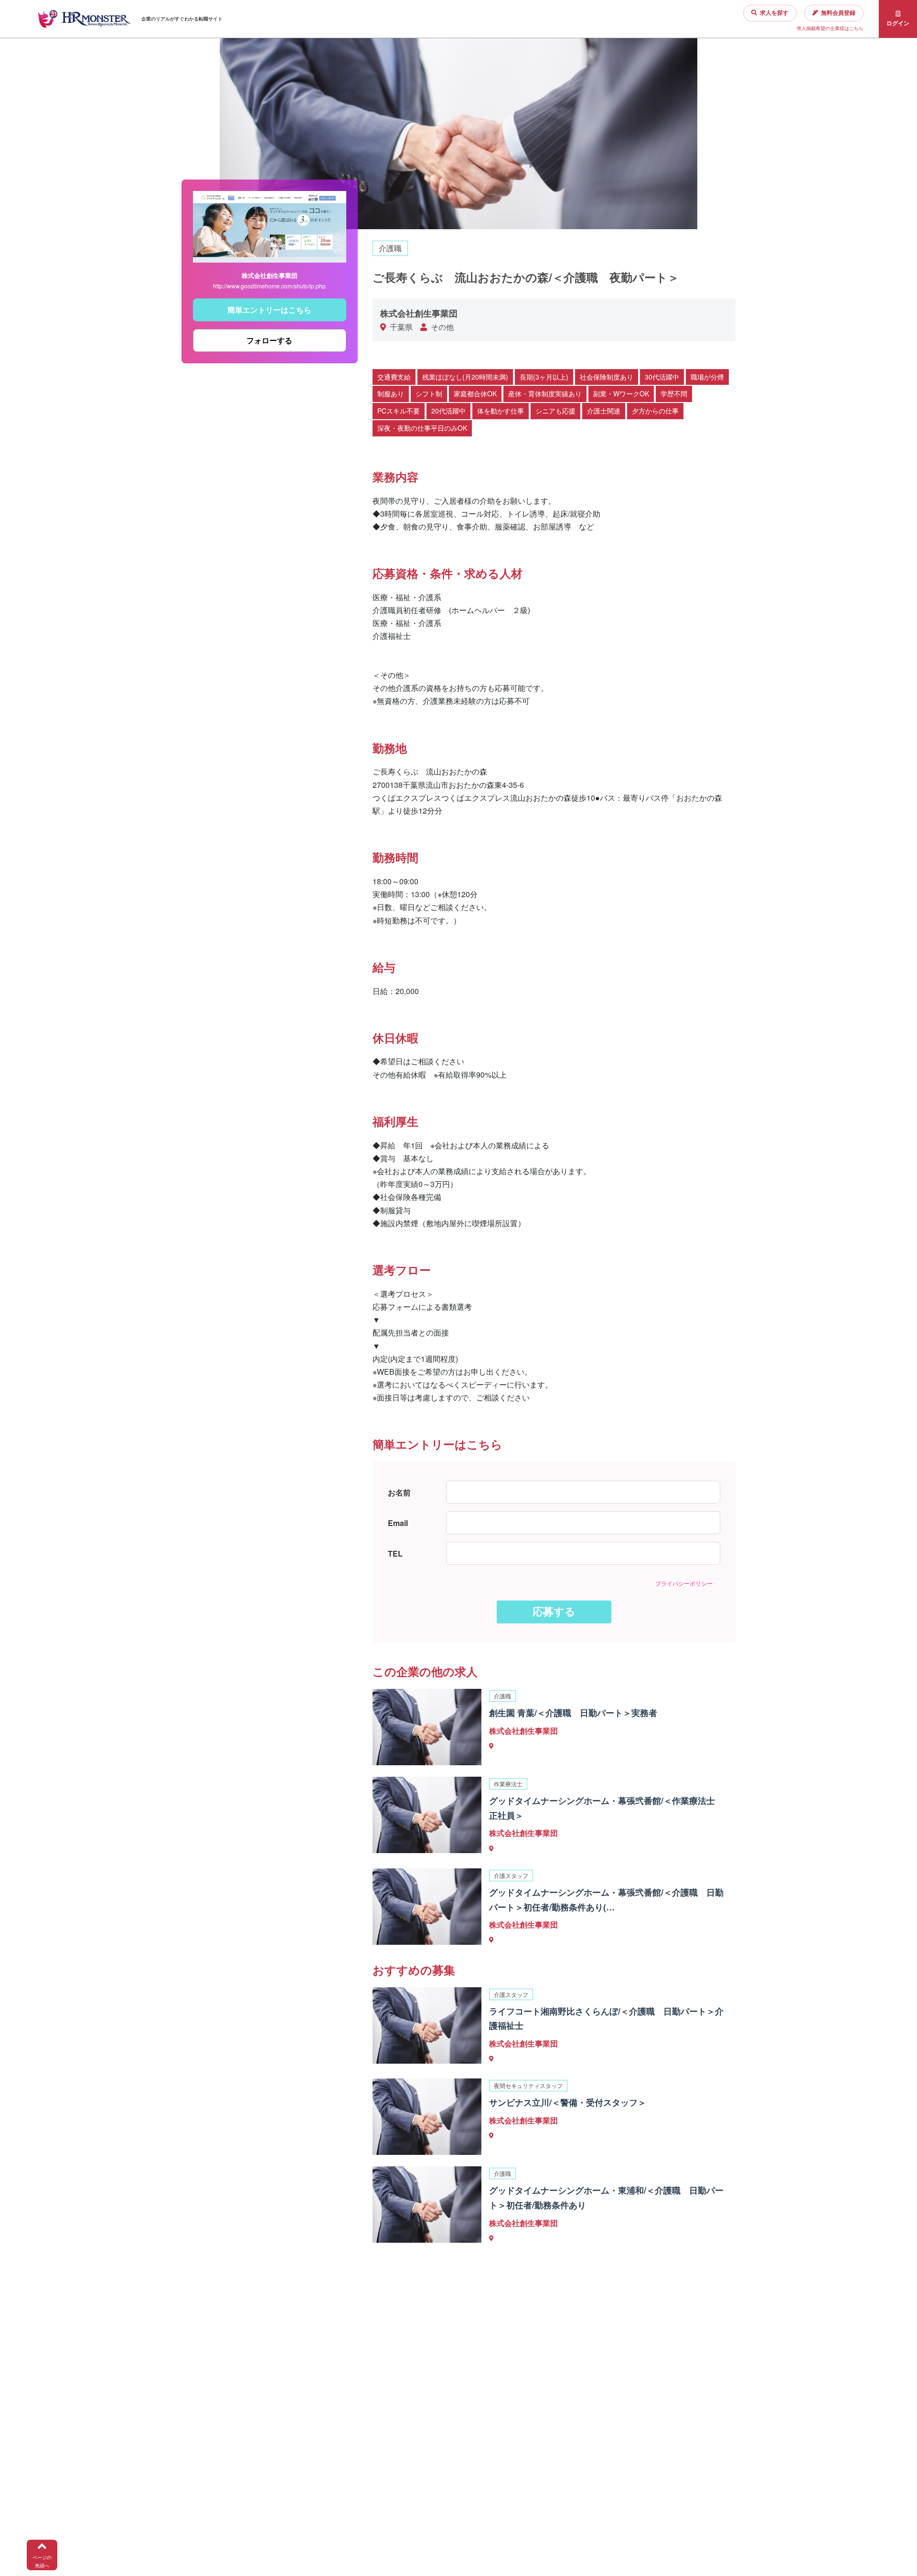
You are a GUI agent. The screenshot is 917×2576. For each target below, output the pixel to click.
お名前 (399, 1492)
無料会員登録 (838, 13)
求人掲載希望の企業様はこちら (830, 28)
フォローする (269, 340)
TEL (395, 1553)
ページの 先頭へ (42, 2561)
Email (398, 1523)
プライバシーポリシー (684, 1583)
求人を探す (774, 13)
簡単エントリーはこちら (269, 310)
